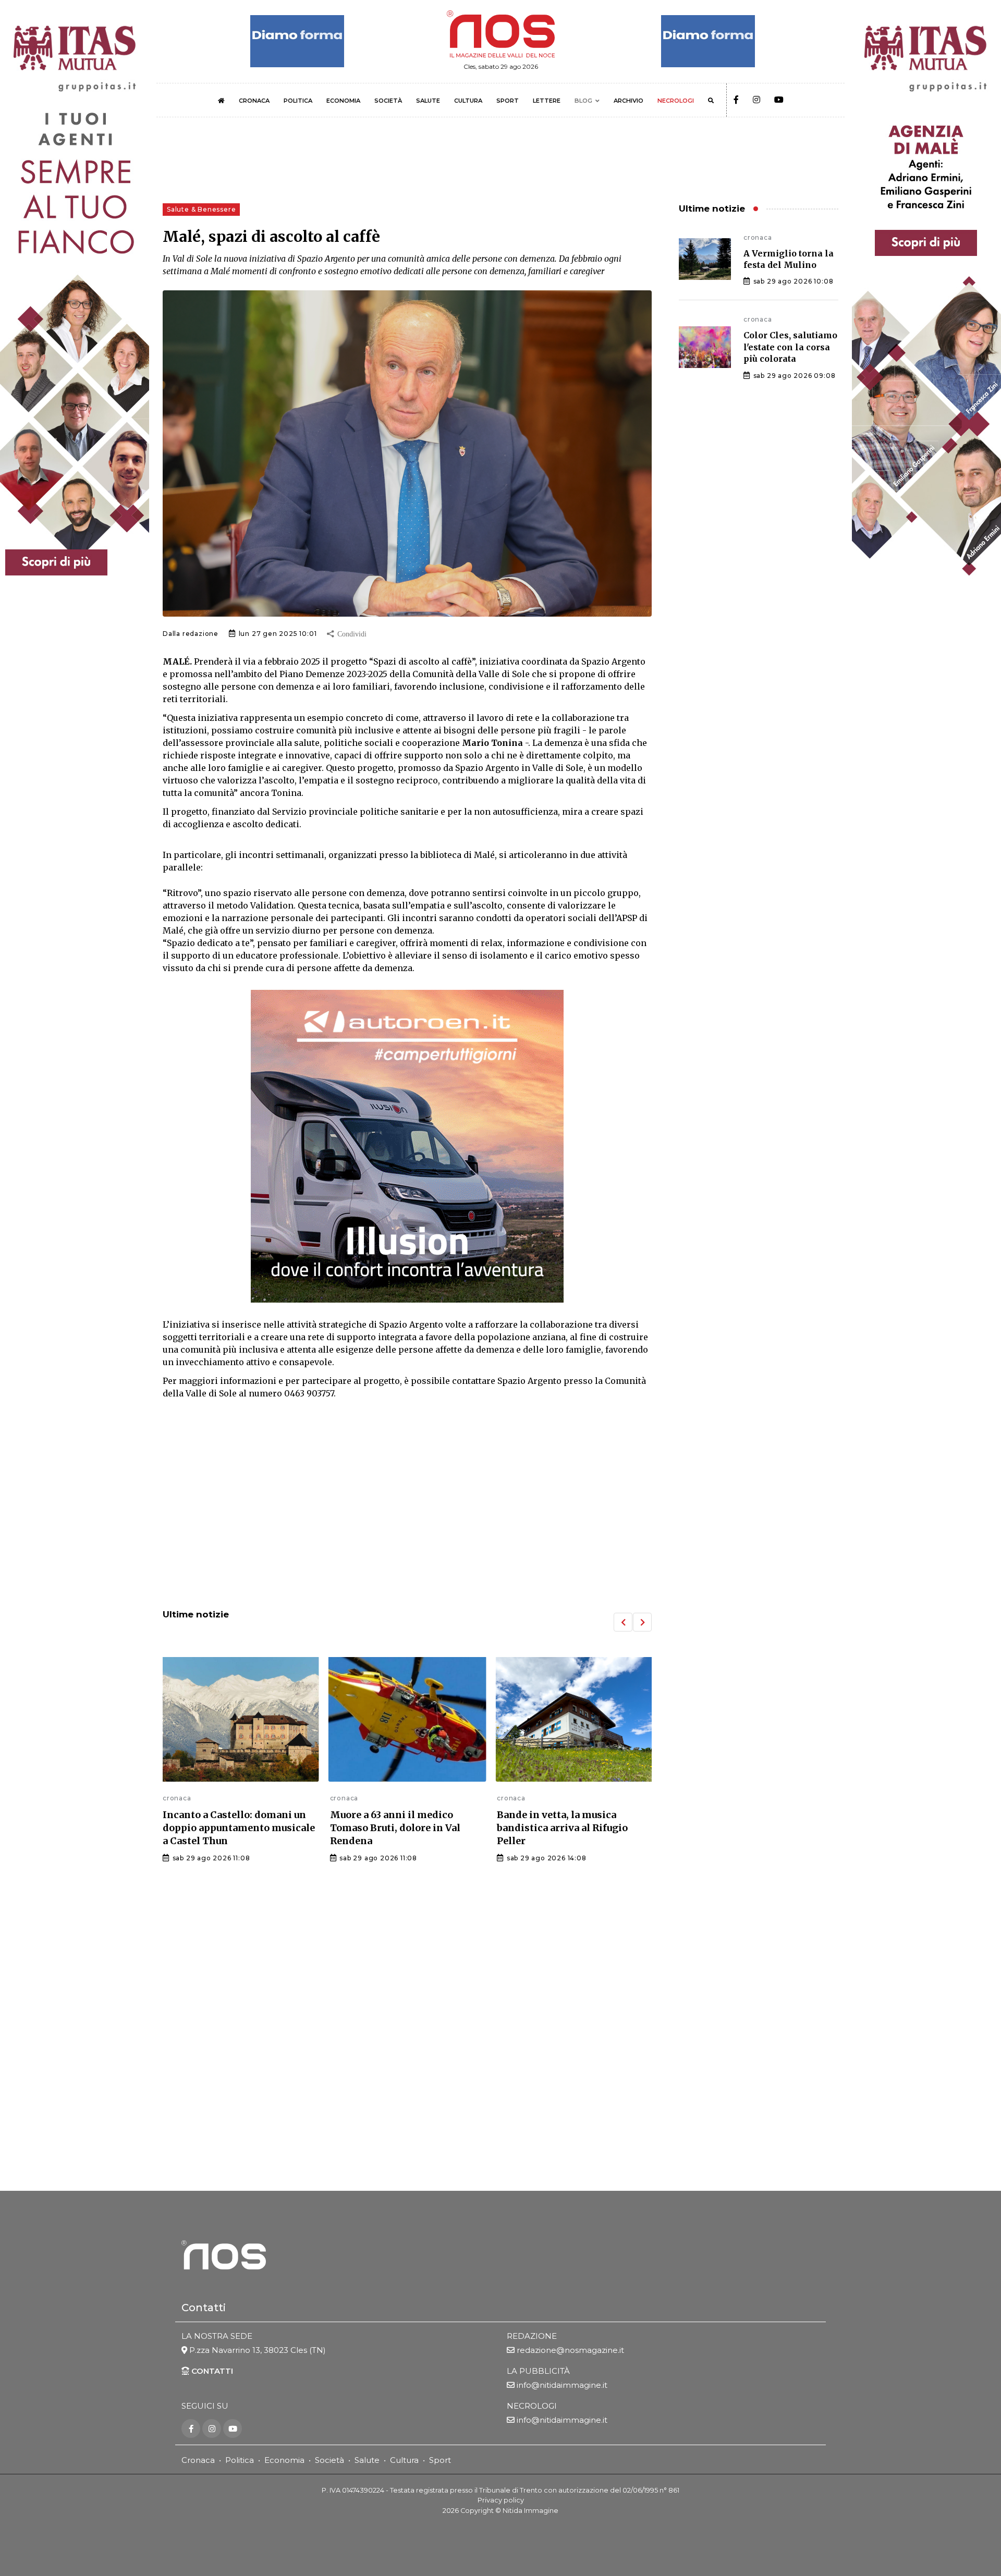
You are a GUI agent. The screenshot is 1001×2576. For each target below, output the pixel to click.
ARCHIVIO (628, 101)
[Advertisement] (407, 1515)
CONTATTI (211, 2371)
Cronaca (198, 2460)
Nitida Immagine (530, 2511)
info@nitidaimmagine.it (562, 2385)
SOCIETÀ (388, 101)
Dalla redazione (191, 634)
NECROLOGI (676, 101)
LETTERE (547, 101)
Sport (440, 2460)
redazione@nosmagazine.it (570, 2350)
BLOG (583, 101)
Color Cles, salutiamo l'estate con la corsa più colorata (790, 347)
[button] (623, 1622)
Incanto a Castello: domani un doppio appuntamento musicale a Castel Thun (239, 1828)
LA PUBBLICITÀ (538, 2371)
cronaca (177, 1798)
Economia (284, 2460)
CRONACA (254, 101)
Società (329, 2460)
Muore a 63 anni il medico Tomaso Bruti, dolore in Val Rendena (395, 1828)
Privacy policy (501, 2500)
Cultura (404, 2460)
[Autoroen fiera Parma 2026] (407, 1146)
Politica (240, 2460)
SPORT (508, 101)
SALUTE (428, 101)
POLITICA (298, 101)
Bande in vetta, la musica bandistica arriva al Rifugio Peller (562, 1828)
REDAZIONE (532, 2336)
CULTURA (468, 101)
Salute (367, 2460)
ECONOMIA (343, 101)
